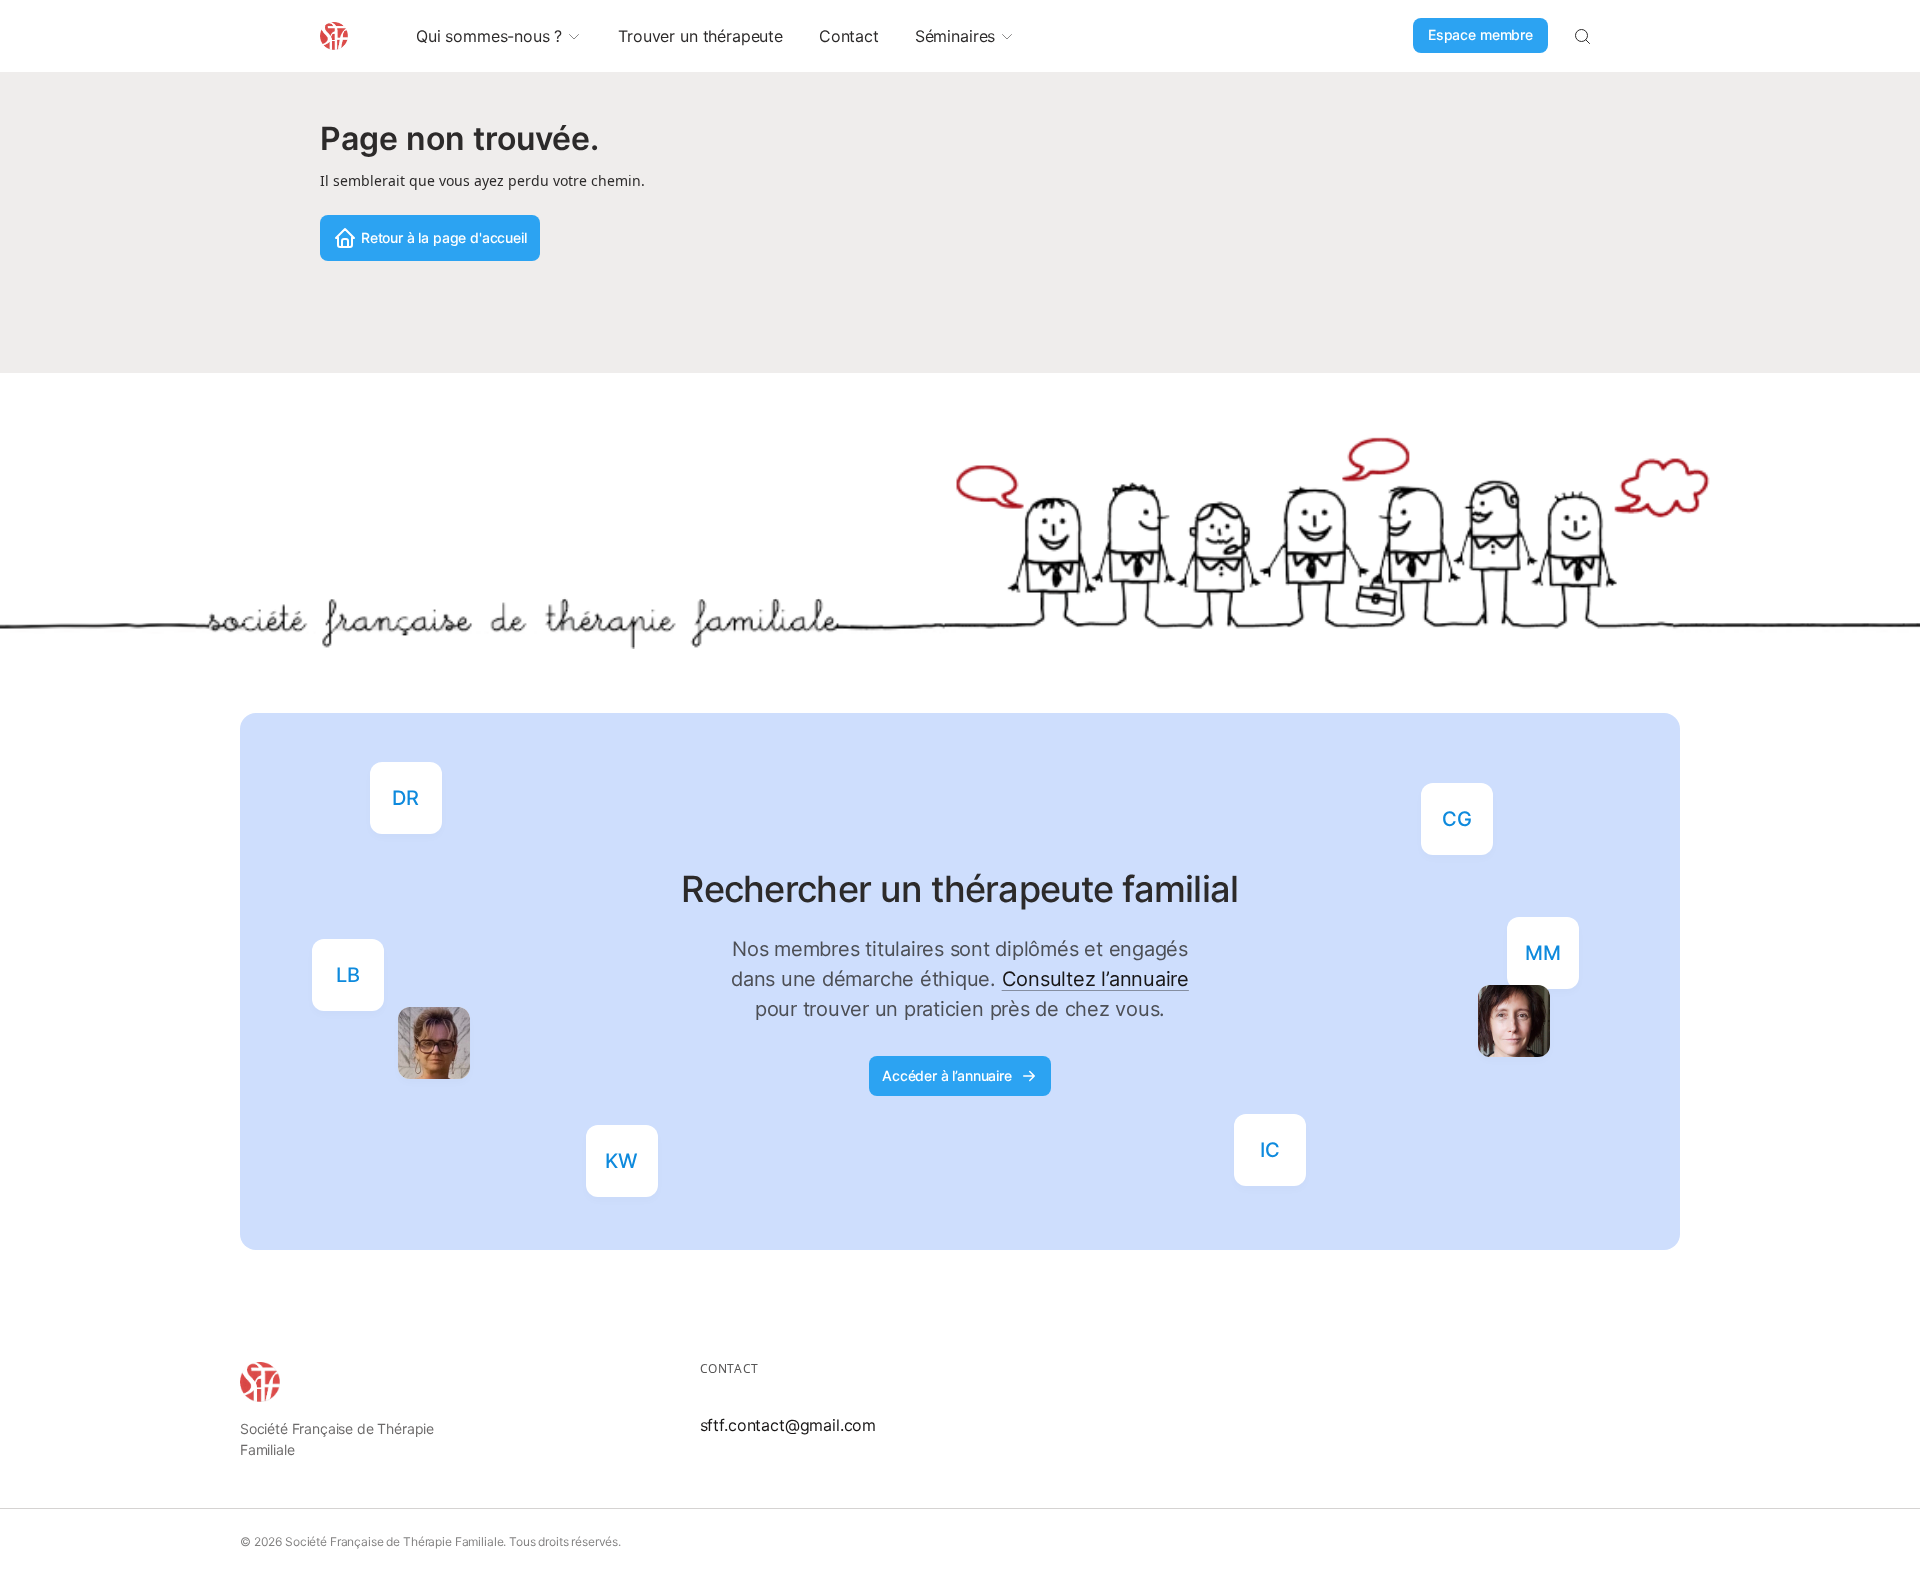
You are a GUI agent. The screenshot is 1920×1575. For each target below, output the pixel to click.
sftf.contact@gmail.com (788, 1425)
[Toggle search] (1582, 36)
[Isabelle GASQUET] (1514, 1021)
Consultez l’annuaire (1095, 979)
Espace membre (1480, 34)
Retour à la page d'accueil (444, 237)
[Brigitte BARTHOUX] (434, 1043)
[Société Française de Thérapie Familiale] (260, 1382)
